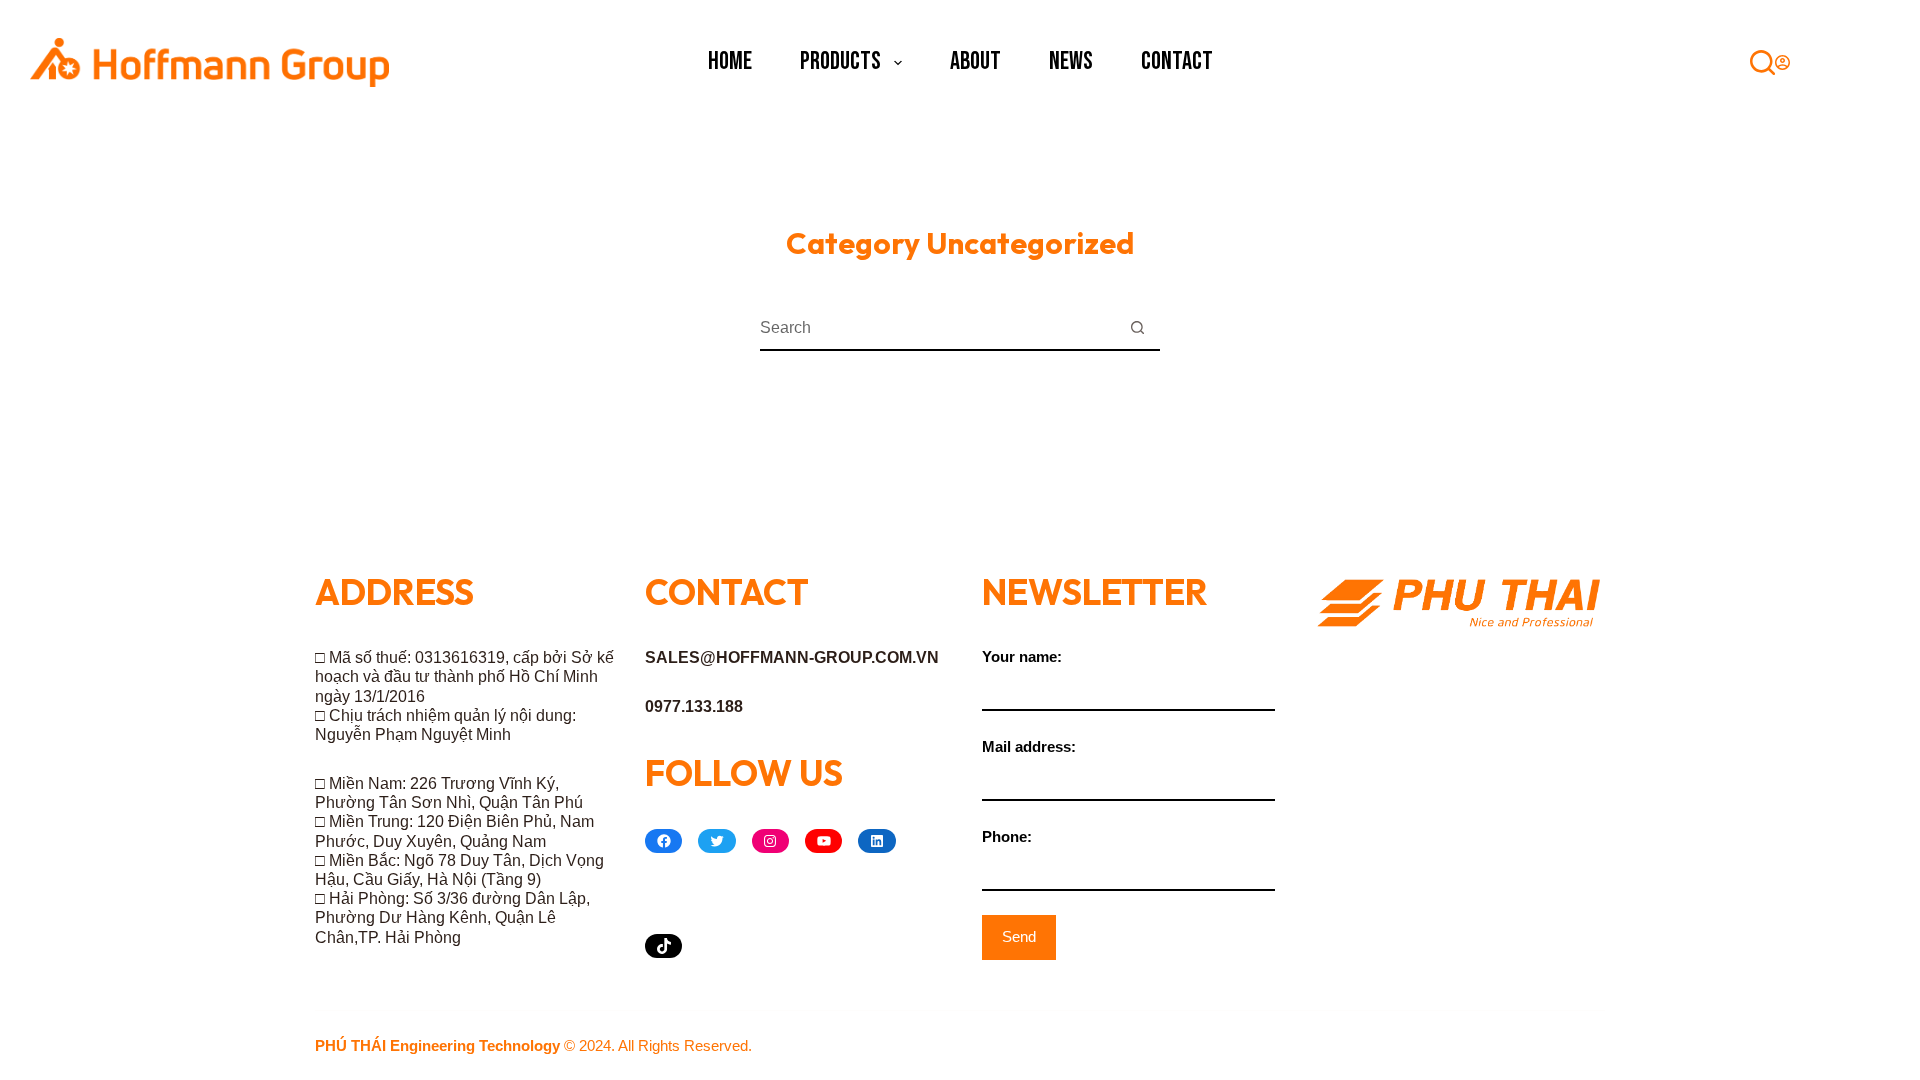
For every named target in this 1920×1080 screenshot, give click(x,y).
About (975, 61)
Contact (1177, 61)
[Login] (1782, 62)
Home (730, 61)
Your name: (1022, 656)
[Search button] (1137, 328)
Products (840, 61)
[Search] (1762, 62)
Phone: (1007, 836)
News (1071, 61)
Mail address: (1029, 746)
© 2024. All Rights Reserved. (533, 1045)
